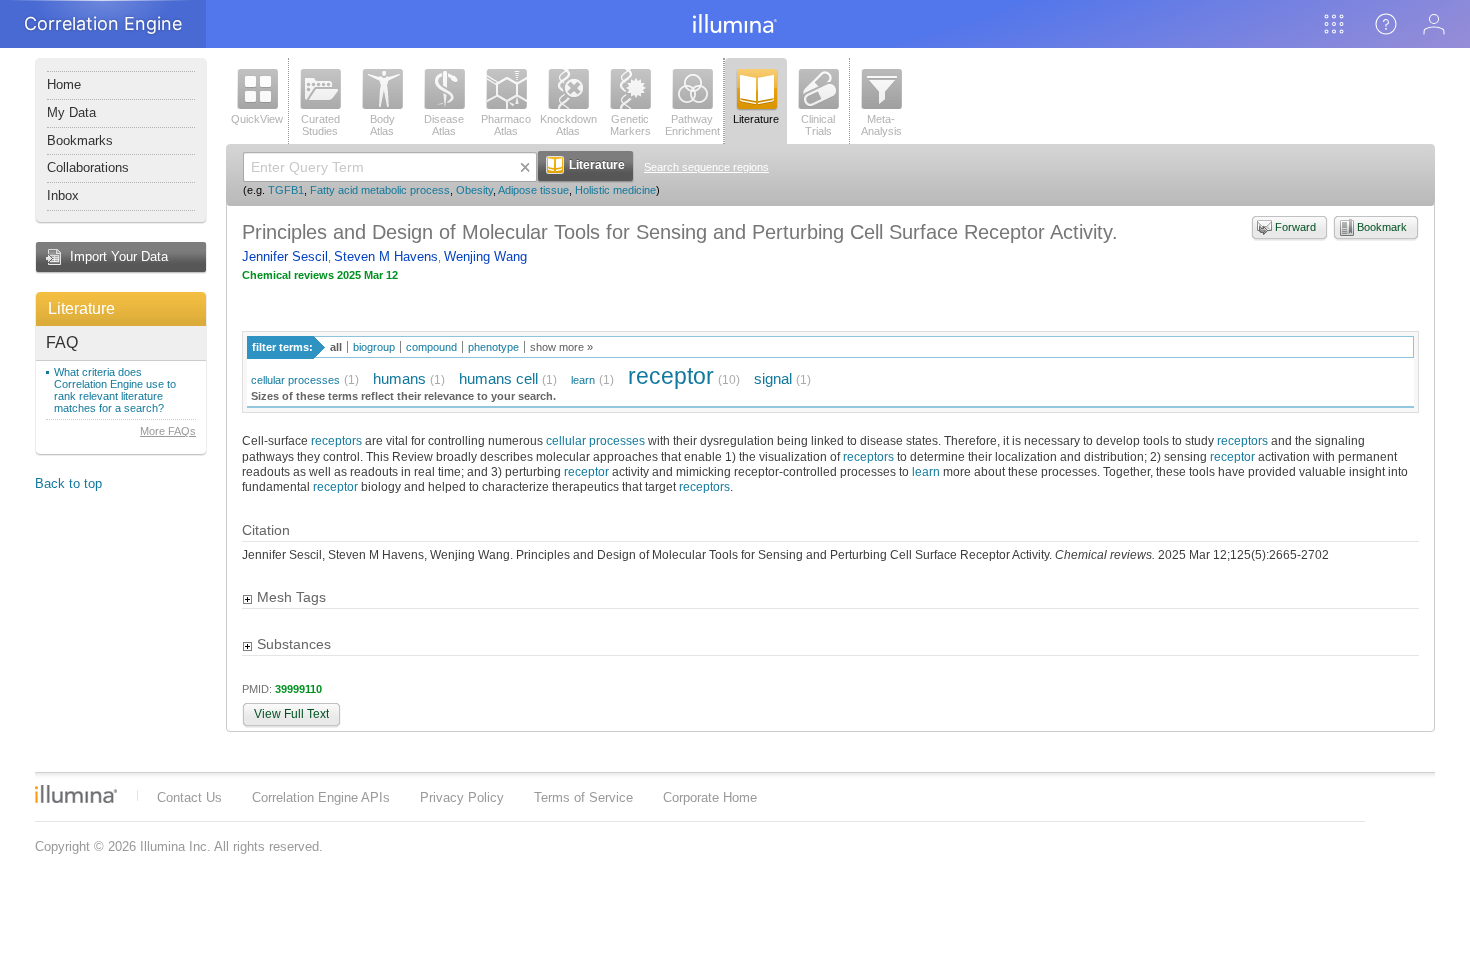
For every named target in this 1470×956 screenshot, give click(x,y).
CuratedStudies (320, 125)
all (336, 347)
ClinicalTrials (818, 125)
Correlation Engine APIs (321, 797)
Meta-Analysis (881, 125)
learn (583, 380)
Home (64, 84)
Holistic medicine (615, 190)
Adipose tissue (533, 190)
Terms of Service (583, 797)
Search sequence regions (706, 167)
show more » (561, 347)
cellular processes (295, 380)
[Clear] (525, 167)
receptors (336, 440)
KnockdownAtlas (568, 125)
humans (399, 378)
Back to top (68, 483)
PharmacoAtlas (506, 125)
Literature (81, 308)
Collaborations (88, 167)
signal (773, 378)
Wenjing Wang (485, 256)
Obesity (474, 190)
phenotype (493, 347)
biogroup (374, 347)
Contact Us (189, 797)
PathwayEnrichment (692, 125)
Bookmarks (80, 140)
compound (431, 347)
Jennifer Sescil (285, 256)
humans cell (498, 378)
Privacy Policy (462, 797)
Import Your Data (119, 256)
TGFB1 (286, 190)
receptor (671, 376)
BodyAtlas (382, 125)
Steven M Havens (386, 256)
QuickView (257, 119)
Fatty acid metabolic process (380, 190)
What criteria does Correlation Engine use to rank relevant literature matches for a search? (115, 390)
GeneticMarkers (630, 125)
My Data (71, 112)
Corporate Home (710, 797)
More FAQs (168, 431)
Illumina (76, 794)
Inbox (63, 195)
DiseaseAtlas (444, 125)
